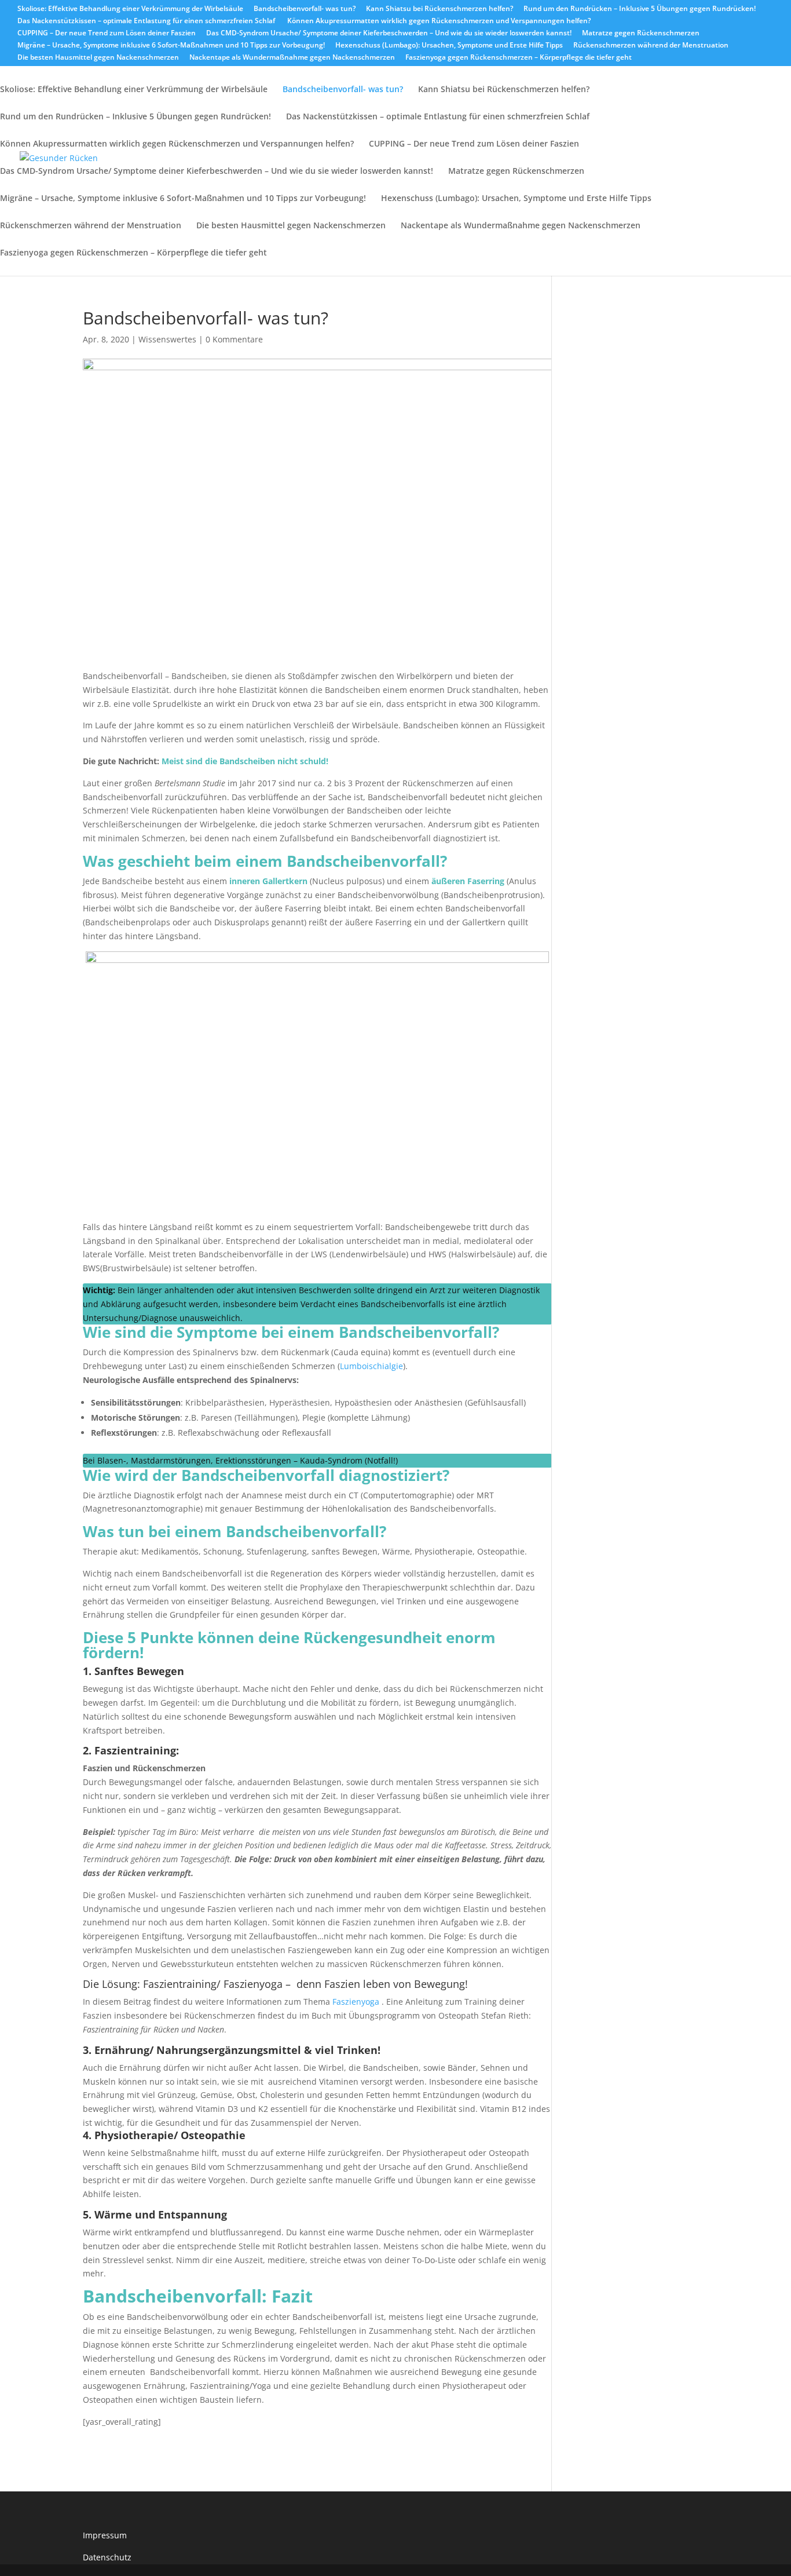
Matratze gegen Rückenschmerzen (641, 34)
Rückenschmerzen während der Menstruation (651, 46)
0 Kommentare (234, 339)
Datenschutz (107, 2557)
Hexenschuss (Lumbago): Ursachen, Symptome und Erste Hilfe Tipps (449, 46)
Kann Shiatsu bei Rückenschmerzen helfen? (440, 9)
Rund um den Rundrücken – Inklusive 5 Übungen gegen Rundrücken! (640, 9)
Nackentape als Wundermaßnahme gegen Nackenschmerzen (292, 58)
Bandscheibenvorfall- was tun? (305, 9)
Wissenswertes (167, 339)
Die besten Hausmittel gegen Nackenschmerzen (98, 58)
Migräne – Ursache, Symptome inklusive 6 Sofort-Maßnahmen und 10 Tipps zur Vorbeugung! (171, 46)
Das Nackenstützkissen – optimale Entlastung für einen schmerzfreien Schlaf (147, 21)
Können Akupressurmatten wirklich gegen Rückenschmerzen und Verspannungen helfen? (439, 21)
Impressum (105, 2535)
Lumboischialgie (371, 1366)
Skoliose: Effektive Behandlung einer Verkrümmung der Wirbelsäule (130, 9)
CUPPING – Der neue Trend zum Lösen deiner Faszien (107, 34)
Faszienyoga (357, 2002)
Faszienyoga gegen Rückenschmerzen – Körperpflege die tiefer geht (519, 58)
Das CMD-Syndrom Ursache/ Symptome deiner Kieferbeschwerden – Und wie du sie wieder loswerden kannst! (389, 34)
